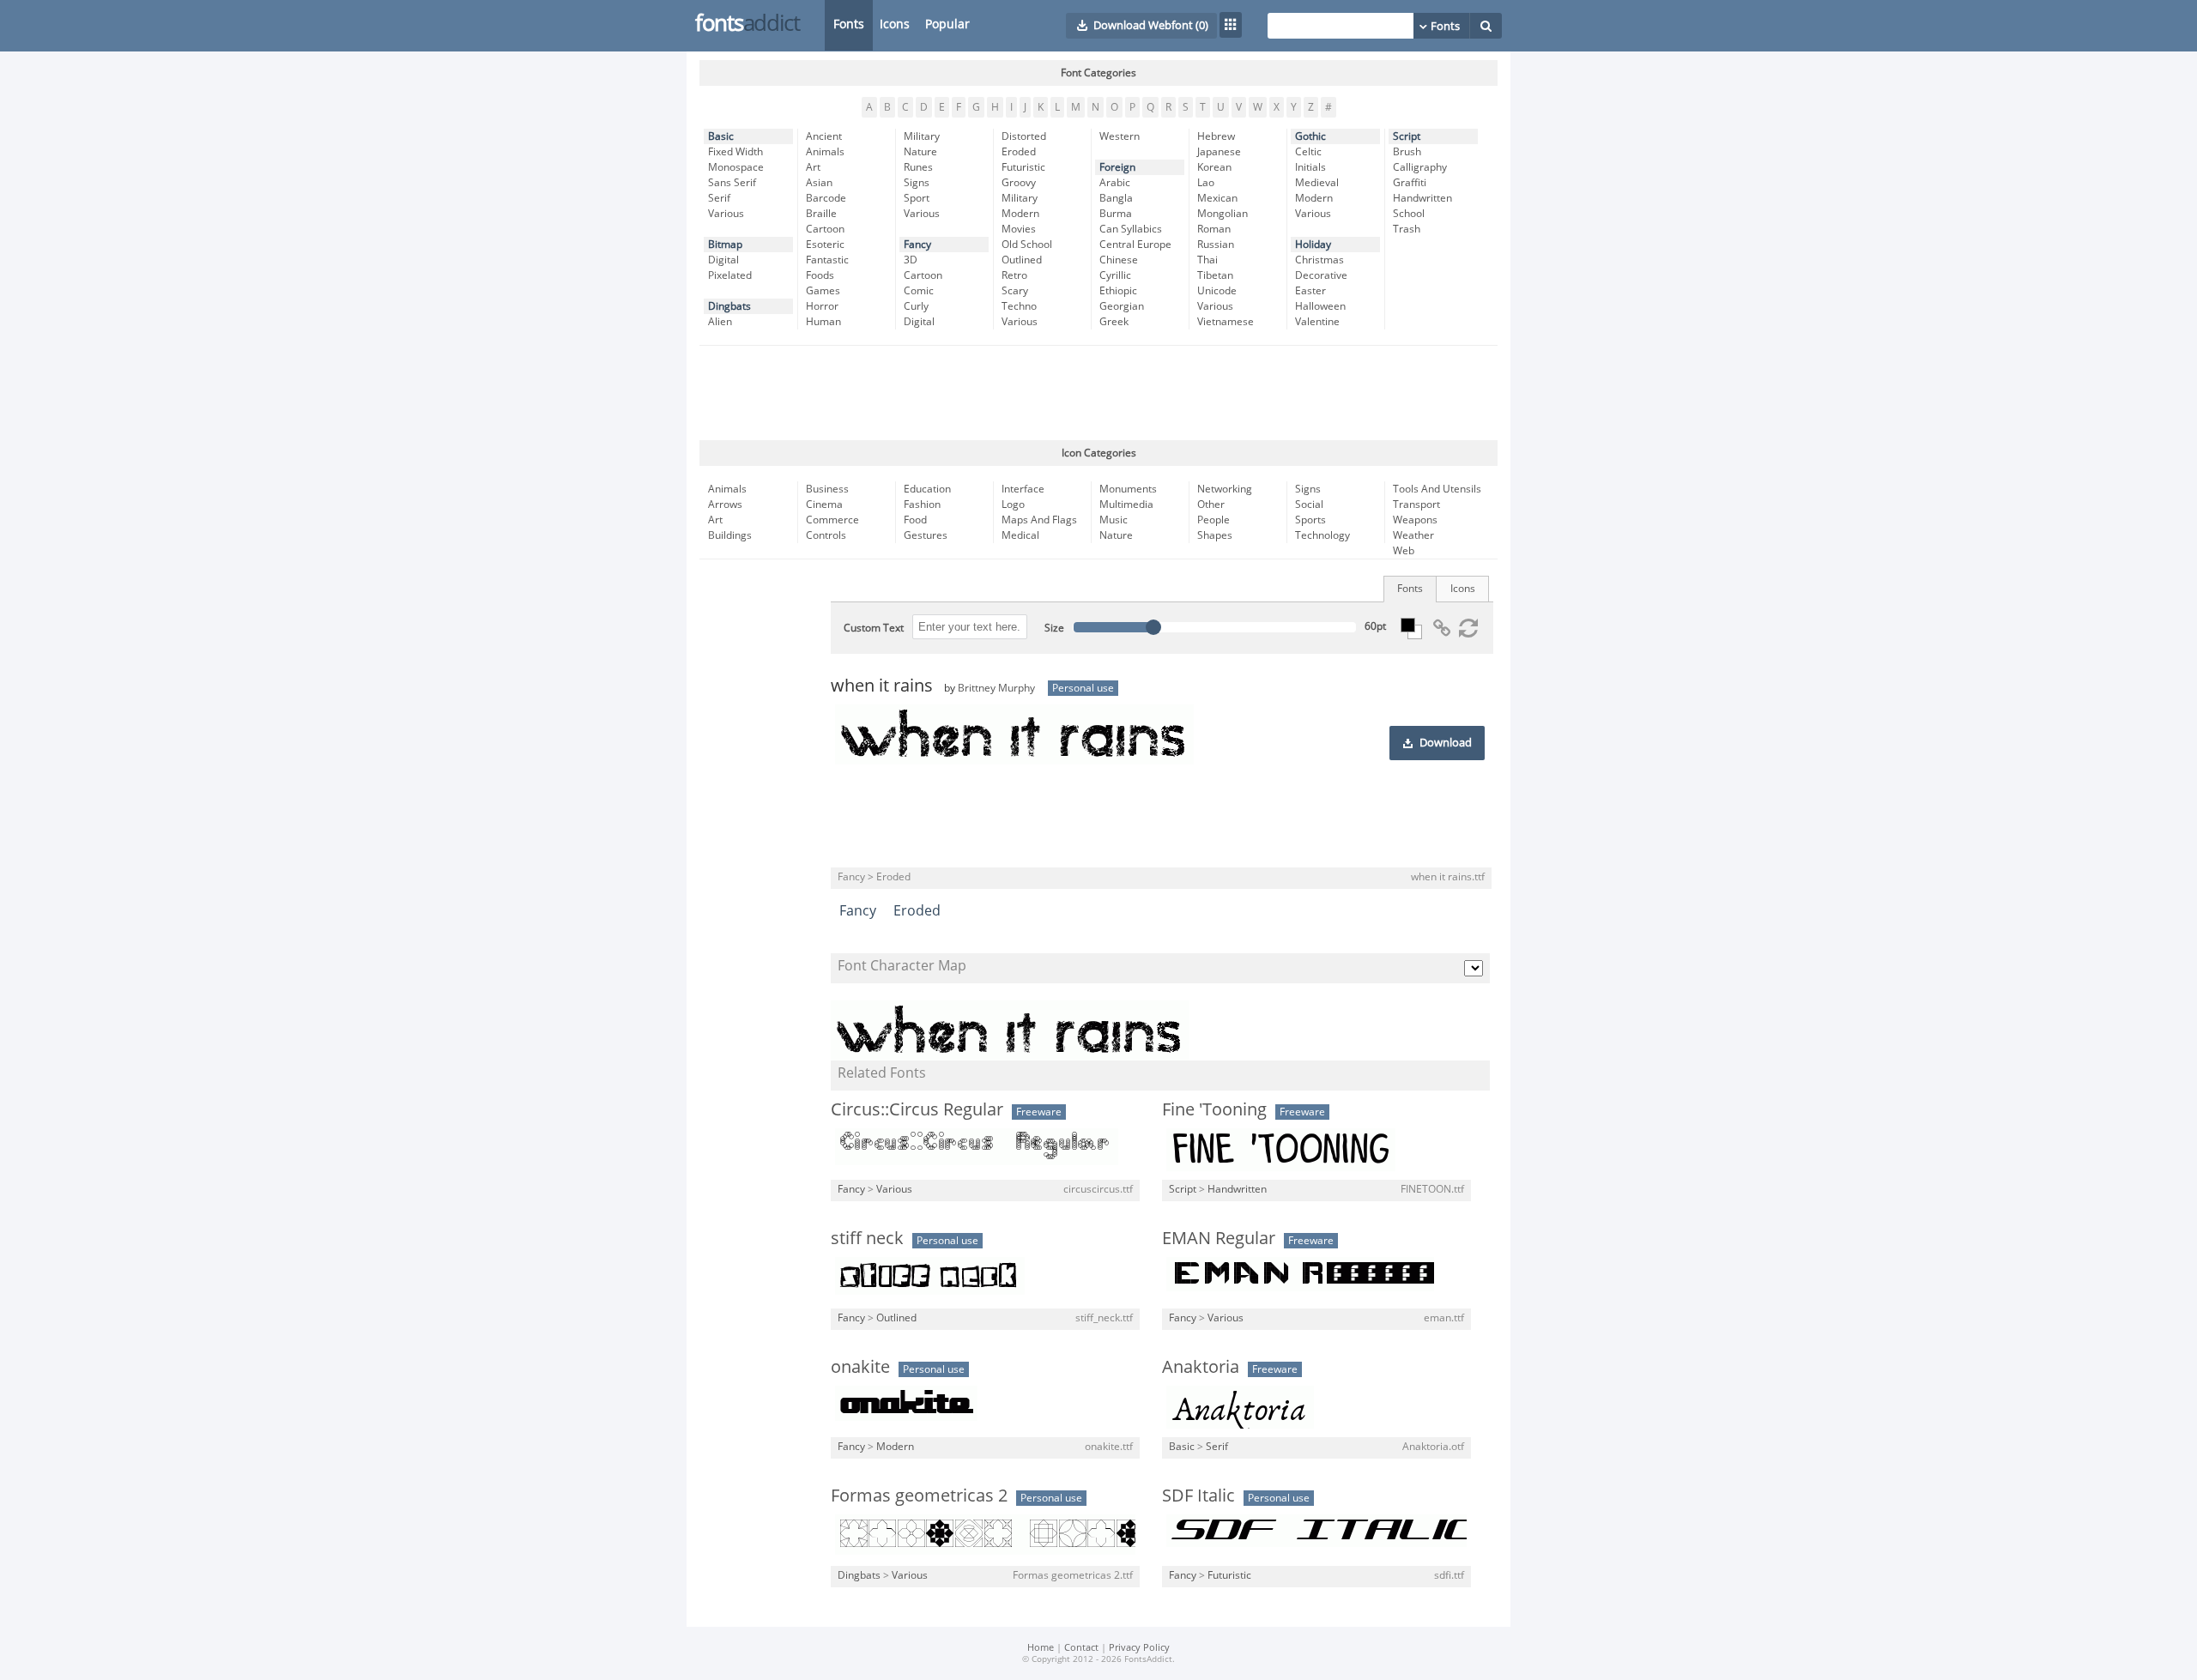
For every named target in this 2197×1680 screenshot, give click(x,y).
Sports (1310, 520)
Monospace (736, 167)
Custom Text (874, 628)
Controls (826, 535)
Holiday (1313, 245)
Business (827, 489)
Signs (917, 183)
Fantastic (827, 260)
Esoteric (825, 245)
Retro (1014, 275)
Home (1041, 1648)
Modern (1020, 214)
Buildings (730, 535)
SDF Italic (1198, 1496)
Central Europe (1135, 245)
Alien (720, 322)
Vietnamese (1226, 322)
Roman (1214, 229)
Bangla (1116, 198)
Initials (1310, 167)
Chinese (1119, 260)
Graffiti (1410, 183)
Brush (1407, 152)
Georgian (1122, 306)
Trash (1407, 229)
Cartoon (825, 229)
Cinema (824, 505)
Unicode (1217, 291)
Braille (821, 214)
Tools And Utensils (1437, 489)
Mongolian (1223, 214)
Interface (1023, 489)
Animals (825, 152)
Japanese (1219, 152)
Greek (1114, 322)
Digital (723, 260)
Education (927, 489)
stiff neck (867, 1238)
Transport (1416, 505)
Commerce (832, 520)
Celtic (1308, 152)
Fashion (922, 505)
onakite (860, 1367)
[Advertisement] (1098, 393)
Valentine (1317, 322)
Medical (1020, 535)
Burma (1116, 214)
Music (1114, 520)
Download (1446, 743)
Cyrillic (1115, 275)
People (1213, 520)
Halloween (1320, 306)
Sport (917, 198)
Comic (919, 291)
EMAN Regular (1219, 1238)
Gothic (1310, 136)
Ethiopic (1118, 291)
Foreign (1117, 167)
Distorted (1024, 136)
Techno (1019, 306)
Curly (916, 306)
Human (823, 322)
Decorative (1321, 275)
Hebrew (1216, 136)
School (1409, 214)
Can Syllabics (1131, 229)
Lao (1206, 183)
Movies (1019, 229)
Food (915, 520)
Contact (1081, 1648)
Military (922, 136)
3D (911, 260)
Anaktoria (1201, 1367)
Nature (920, 152)
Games (823, 291)
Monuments (1128, 489)
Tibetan (1215, 275)
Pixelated (730, 275)
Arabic (1115, 183)
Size (1054, 628)
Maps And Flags (1039, 520)
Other (1211, 505)
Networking (1225, 489)
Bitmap (725, 245)
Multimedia (1126, 505)
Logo (1013, 505)
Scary (1015, 291)
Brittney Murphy (996, 688)
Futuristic (1023, 167)
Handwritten (1422, 198)
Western (1120, 136)
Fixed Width (735, 152)
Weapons (1415, 520)
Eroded (1019, 152)
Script (1407, 136)
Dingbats (729, 306)
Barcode (826, 198)
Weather (1413, 535)
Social (1309, 505)
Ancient (824, 136)
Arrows (725, 505)
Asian (819, 183)
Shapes (1215, 535)
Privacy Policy (1139, 1648)
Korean (1214, 167)
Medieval (1317, 183)
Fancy (917, 245)
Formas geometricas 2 (919, 1496)
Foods (820, 275)
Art (813, 167)
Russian (1216, 245)
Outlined (1022, 260)
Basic (721, 136)
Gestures (926, 535)
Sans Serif (732, 183)
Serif (719, 198)
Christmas (1319, 260)
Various (726, 214)
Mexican (1217, 198)
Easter (1310, 291)
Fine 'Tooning (1214, 1109)
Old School (1027, 245)
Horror (822, 306)
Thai (1207, 260)
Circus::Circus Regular (917, 1109)
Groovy (1019, 183)
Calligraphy (1420, 167)
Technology (1322, 535)
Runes (918, 167)
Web (1404, 551)
